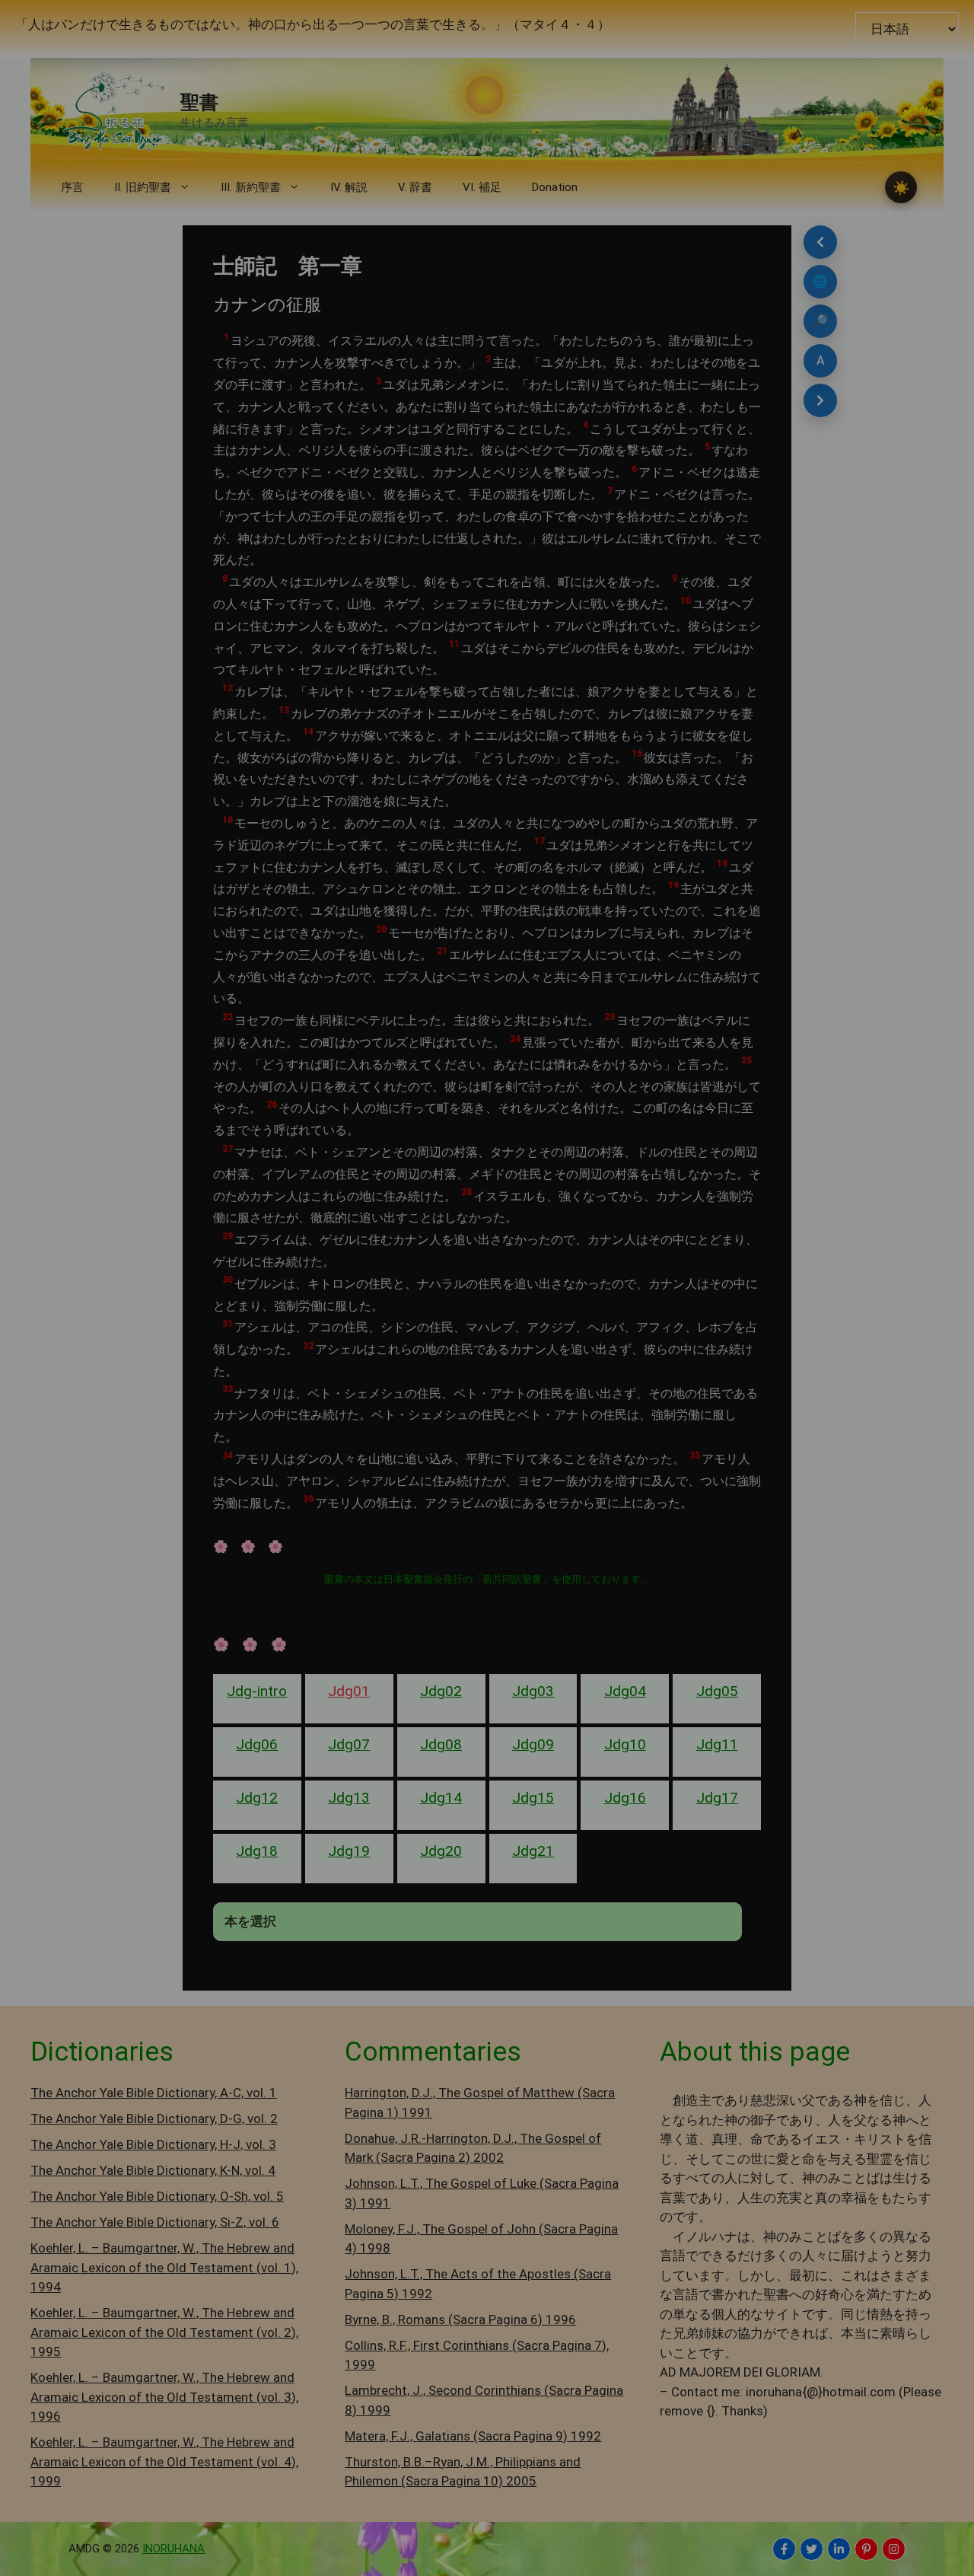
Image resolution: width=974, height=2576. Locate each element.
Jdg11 (717, 1744)
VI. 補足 (482, 187)
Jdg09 (533, 1744)
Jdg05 (717, 1691)
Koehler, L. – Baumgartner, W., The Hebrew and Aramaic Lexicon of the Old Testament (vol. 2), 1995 (164, 2332)
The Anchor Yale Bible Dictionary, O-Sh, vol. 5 (157, 2196)
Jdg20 (441, 1851)
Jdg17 (717, 1798)
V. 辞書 (415, 187)
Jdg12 (257, 1798)
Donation (555, 187)
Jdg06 (257, 1744)
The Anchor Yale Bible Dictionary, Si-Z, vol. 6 (155, 2222)
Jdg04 (625, 1691)
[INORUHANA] (784, 2549)
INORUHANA (173, 2549)
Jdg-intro (257, 1691)
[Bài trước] (820, 242)
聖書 (199, 102)
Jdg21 (533, 1851)
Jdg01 (349, 1691)
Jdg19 (349, 1851)
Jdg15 (533, 1798)
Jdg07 (349, 1744)
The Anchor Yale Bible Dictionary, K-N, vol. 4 (153, 2170)
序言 (72, 187)
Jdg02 (441, 1691)
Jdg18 (257, 1851)
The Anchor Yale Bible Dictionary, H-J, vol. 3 (153, 2144)
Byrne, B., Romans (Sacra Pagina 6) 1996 (460, 2319)
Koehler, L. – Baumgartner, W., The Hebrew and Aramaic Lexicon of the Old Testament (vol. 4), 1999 (164, 2461)
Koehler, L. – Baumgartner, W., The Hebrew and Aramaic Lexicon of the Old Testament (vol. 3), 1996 (164, 2397)
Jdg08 (441, 1744)
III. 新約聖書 (251, 187)
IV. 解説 (349, 187)
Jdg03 (533, 1691)
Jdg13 (349, 1798)
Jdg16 (625, 1798)
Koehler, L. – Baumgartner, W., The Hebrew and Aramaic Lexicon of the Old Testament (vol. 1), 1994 (164, 2267)
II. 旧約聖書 (143, 187)
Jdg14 (441, 1798)
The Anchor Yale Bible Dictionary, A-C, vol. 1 (154, 2093)
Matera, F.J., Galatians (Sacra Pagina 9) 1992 (473, 2436)
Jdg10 (625, 1744)
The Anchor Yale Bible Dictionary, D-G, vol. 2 (154, 2119)
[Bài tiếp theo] (820, 400)
